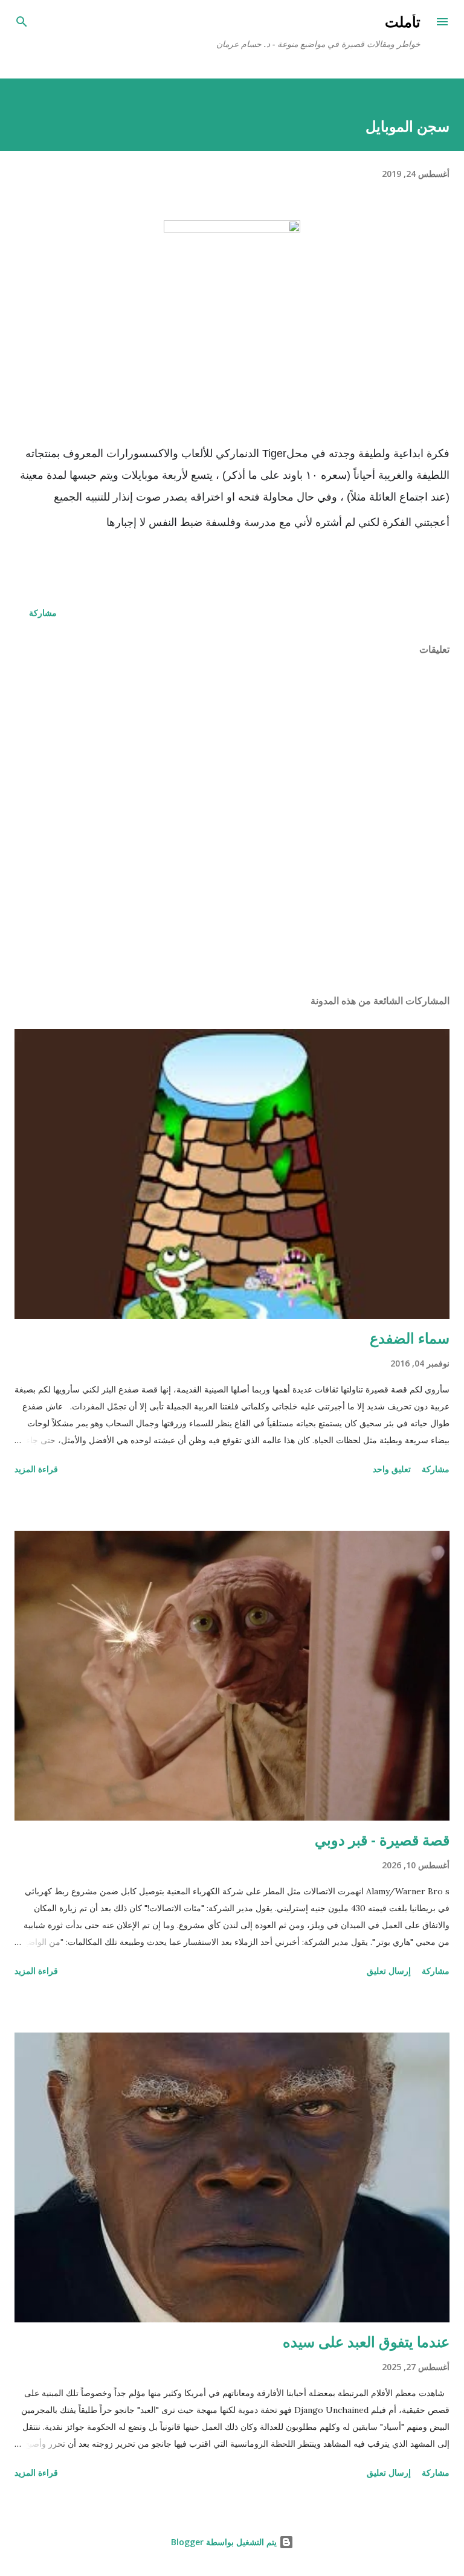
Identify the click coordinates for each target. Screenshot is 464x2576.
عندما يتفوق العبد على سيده (366, 2341)
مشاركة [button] (43, 613)
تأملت (403, 21)
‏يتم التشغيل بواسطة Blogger (225, 2542)
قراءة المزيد (36, 1469)
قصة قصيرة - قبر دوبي (382, 1840)
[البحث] (22, 22)
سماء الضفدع (410, 1338)
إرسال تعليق (389, 1971)
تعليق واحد (392, 1469)
